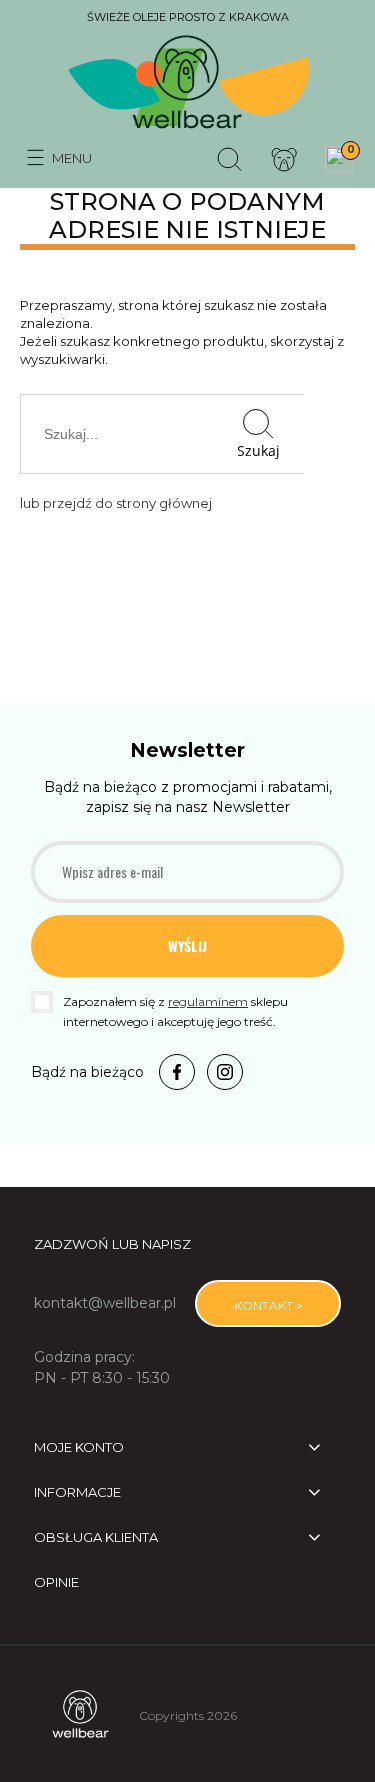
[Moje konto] (284, 158)
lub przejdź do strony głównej (116, 503)
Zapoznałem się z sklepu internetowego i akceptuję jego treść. (175, 1011)
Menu (72, 158)
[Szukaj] (229, 158)
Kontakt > (268, 1305)
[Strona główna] (188, 84)
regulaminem (208, 1001)
